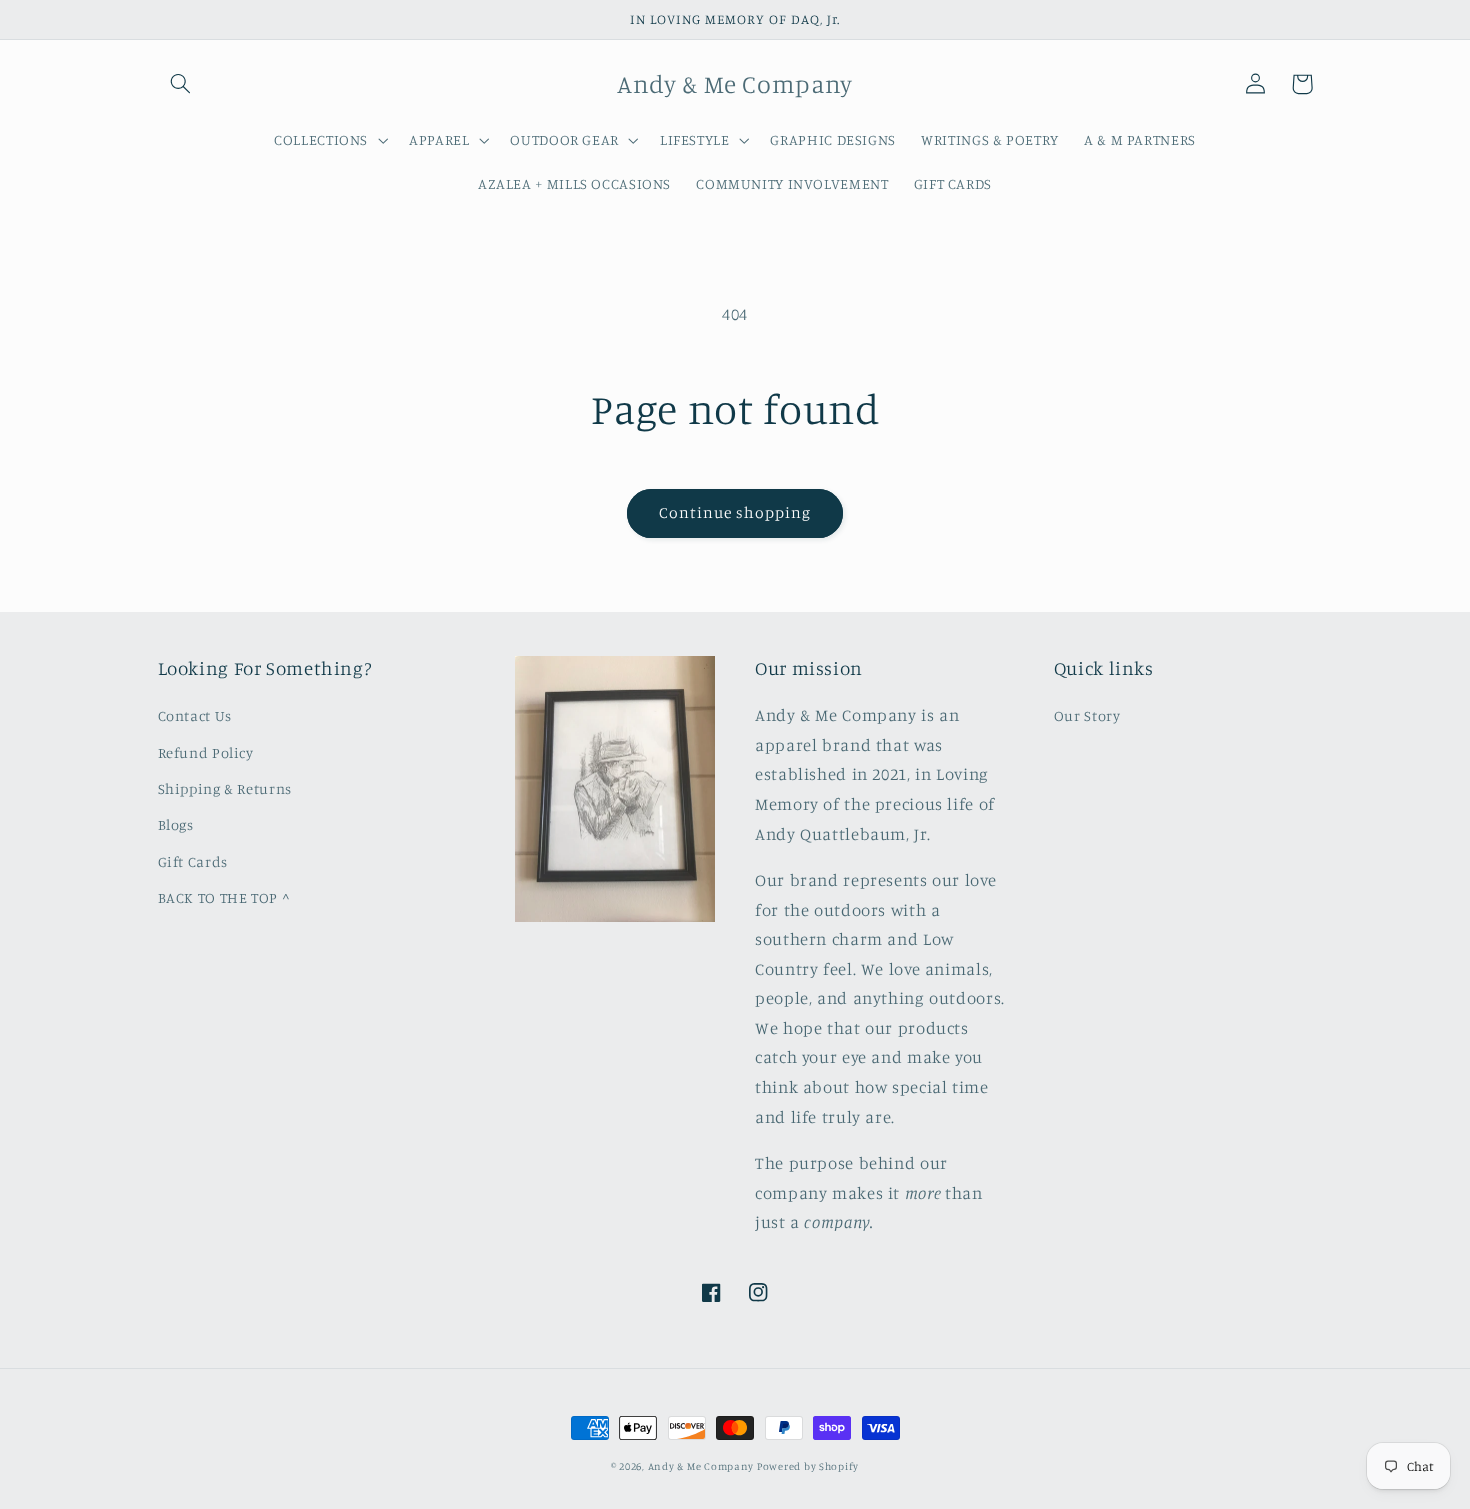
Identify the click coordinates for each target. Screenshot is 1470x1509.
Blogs (176, 824)
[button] (181, 84)
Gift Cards (193, 861)
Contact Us (195, 715)
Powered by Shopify (808, 1466)
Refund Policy (206, 752)
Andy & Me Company (702, 1466)
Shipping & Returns (225, 788)
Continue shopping (735, 512)
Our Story (1087, 715)
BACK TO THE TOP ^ (224, 897)
